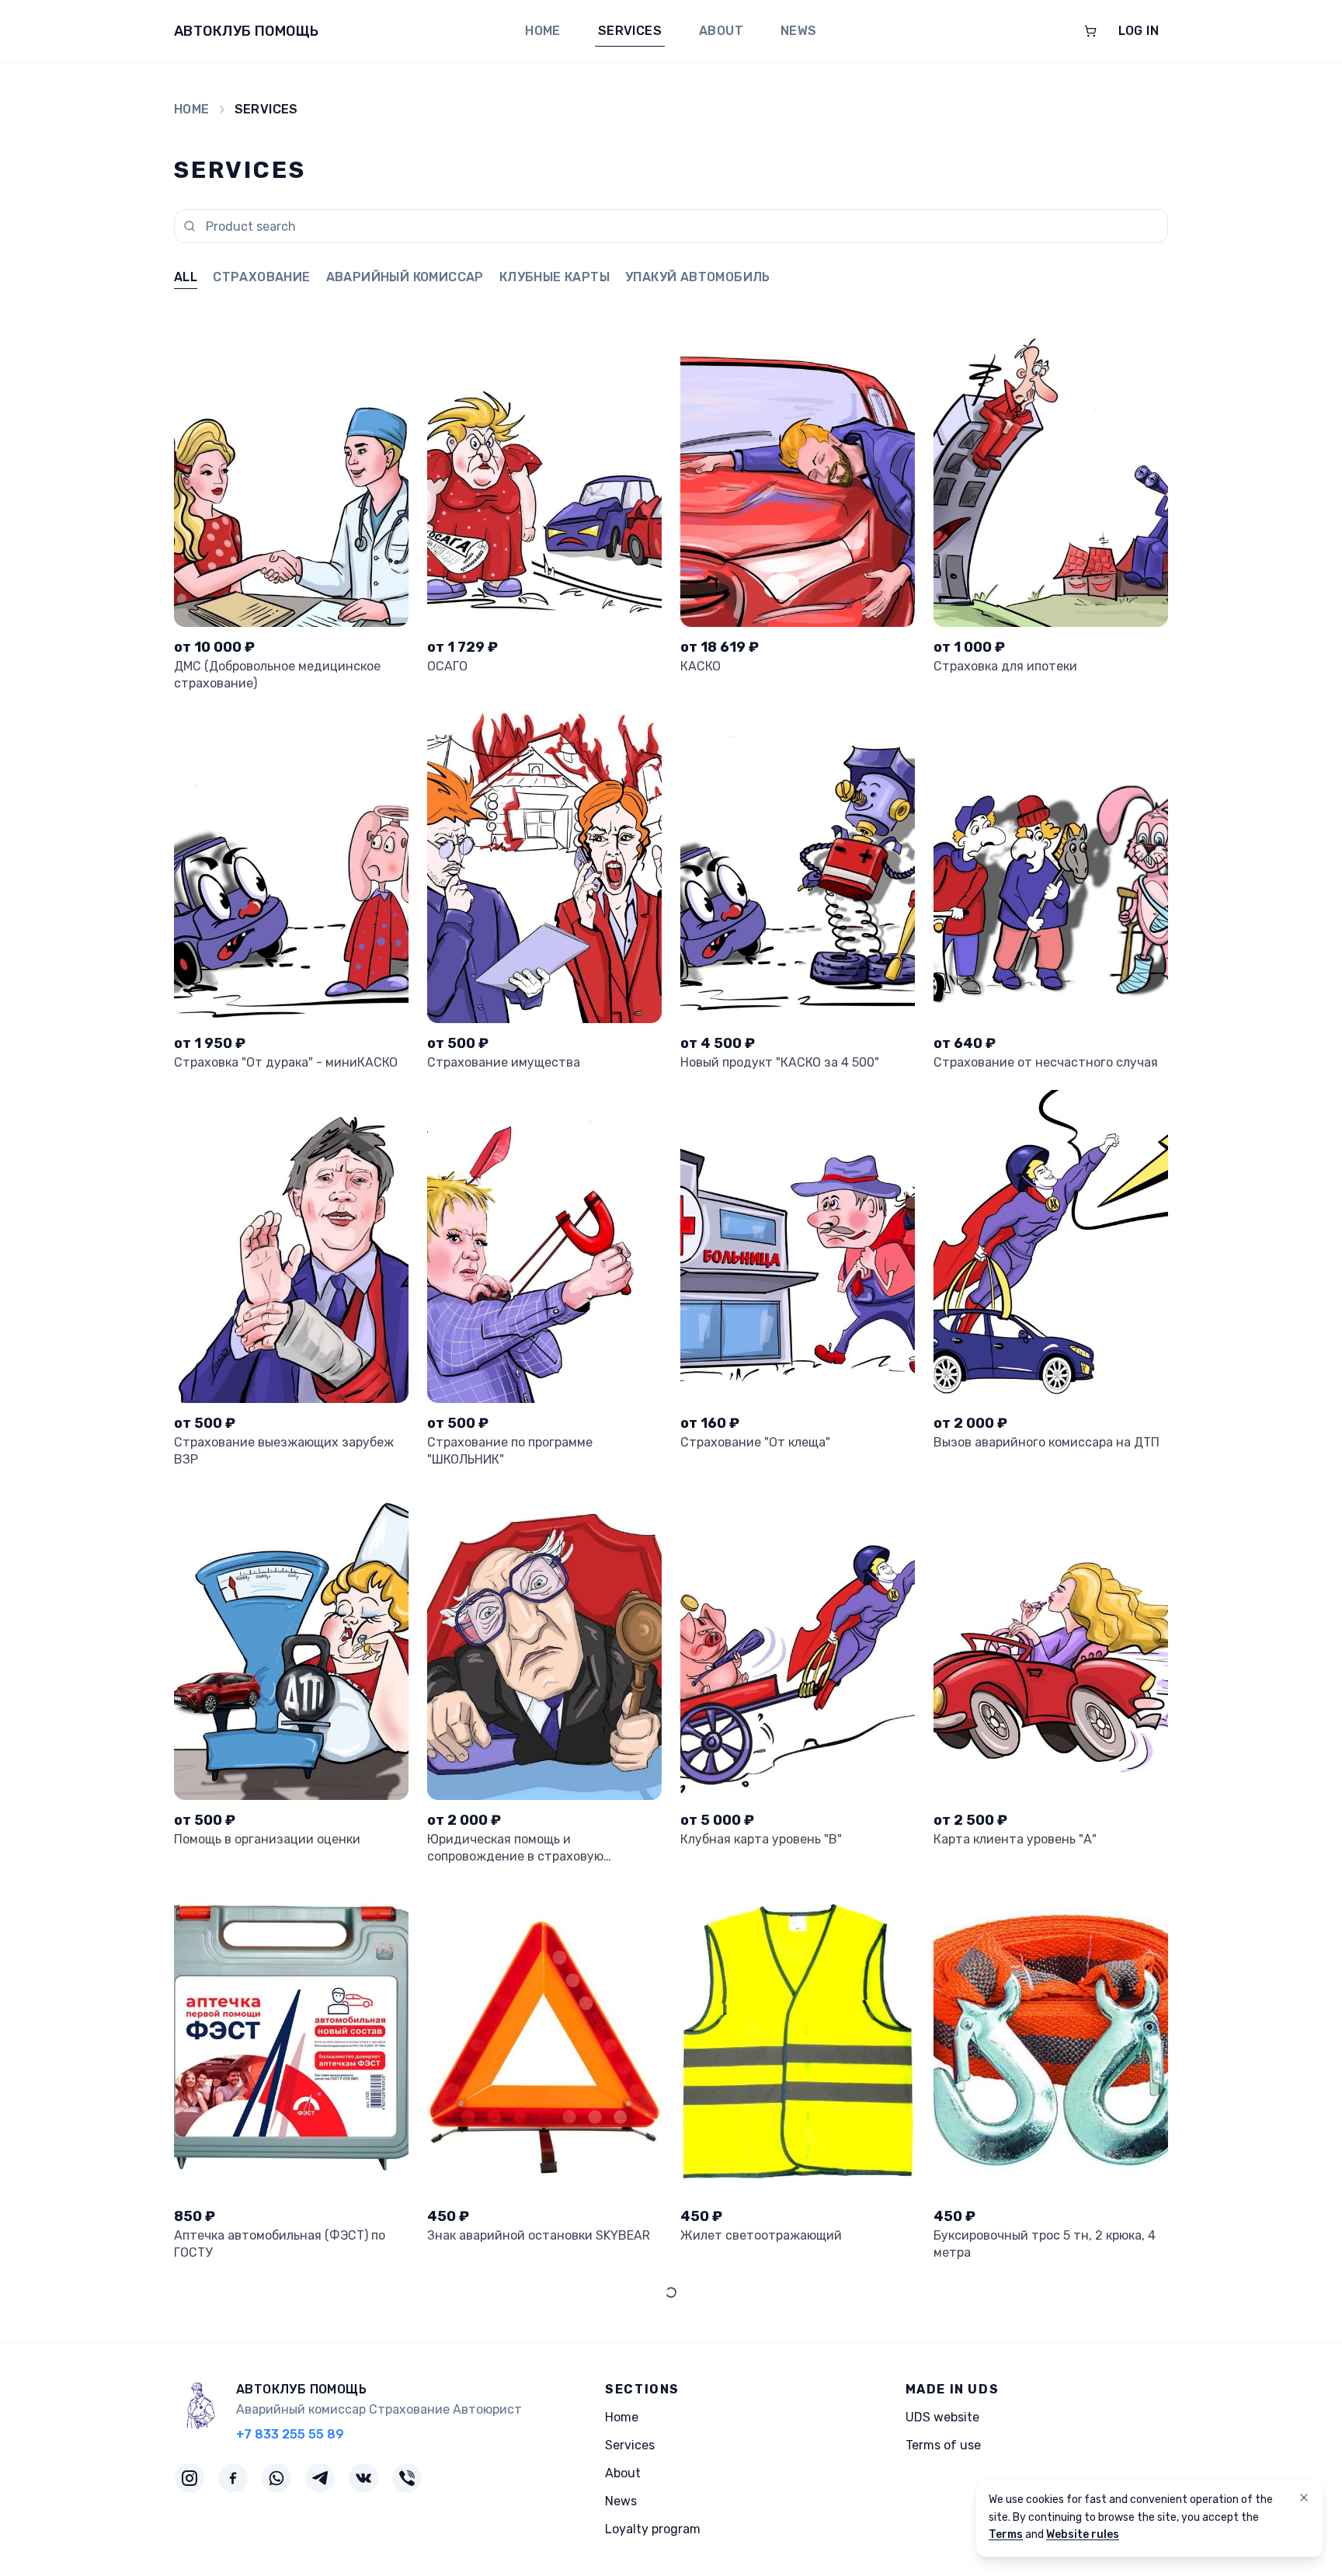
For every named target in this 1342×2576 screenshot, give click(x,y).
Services (630, 31)
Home (543, 31)
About (721, 31)
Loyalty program (653, 2529)
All (186, 277)
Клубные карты (555, 277)
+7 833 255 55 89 (290, 2434)
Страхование (261, 277)
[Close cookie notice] (1304, 2498)
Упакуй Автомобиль (698, 277)
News (799, 31)
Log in (1139, 31)
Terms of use (943, 2445)
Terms (1006, 2534)
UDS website (942, 2417)
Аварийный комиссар (405, 277)
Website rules (1083, 2534)
